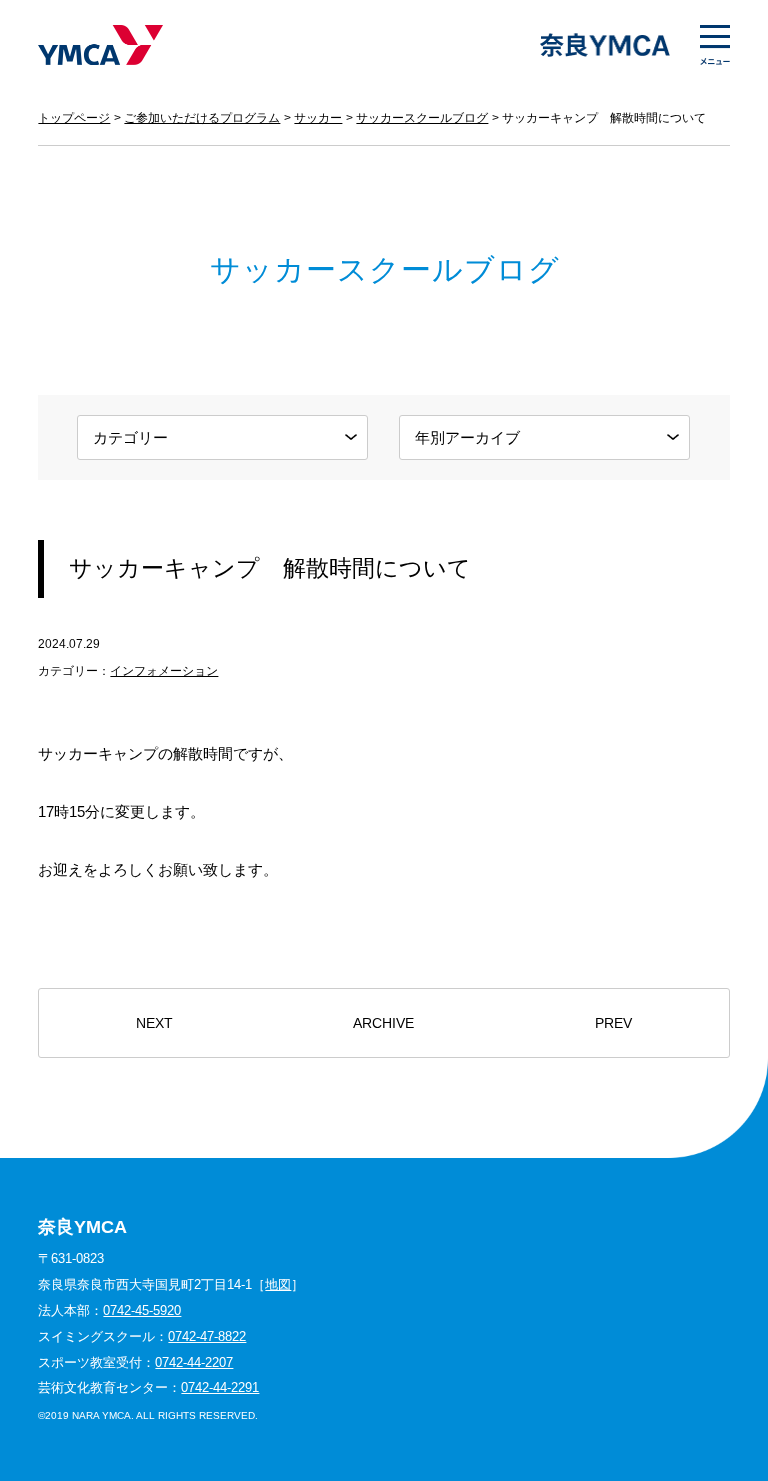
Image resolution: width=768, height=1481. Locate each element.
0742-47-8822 (207, 1336)
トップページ (74, 118)
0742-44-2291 (220, 1387)
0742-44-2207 (194, 1362)
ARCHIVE (383, 1023)
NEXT (154, 1023)
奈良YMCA (100, 45)
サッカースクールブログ (422, 118)
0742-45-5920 (142, 1310)
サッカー (318, 118)
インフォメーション (164, 671)
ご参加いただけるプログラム (202, 118)
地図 (278, 1284)
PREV (613, 1023)
